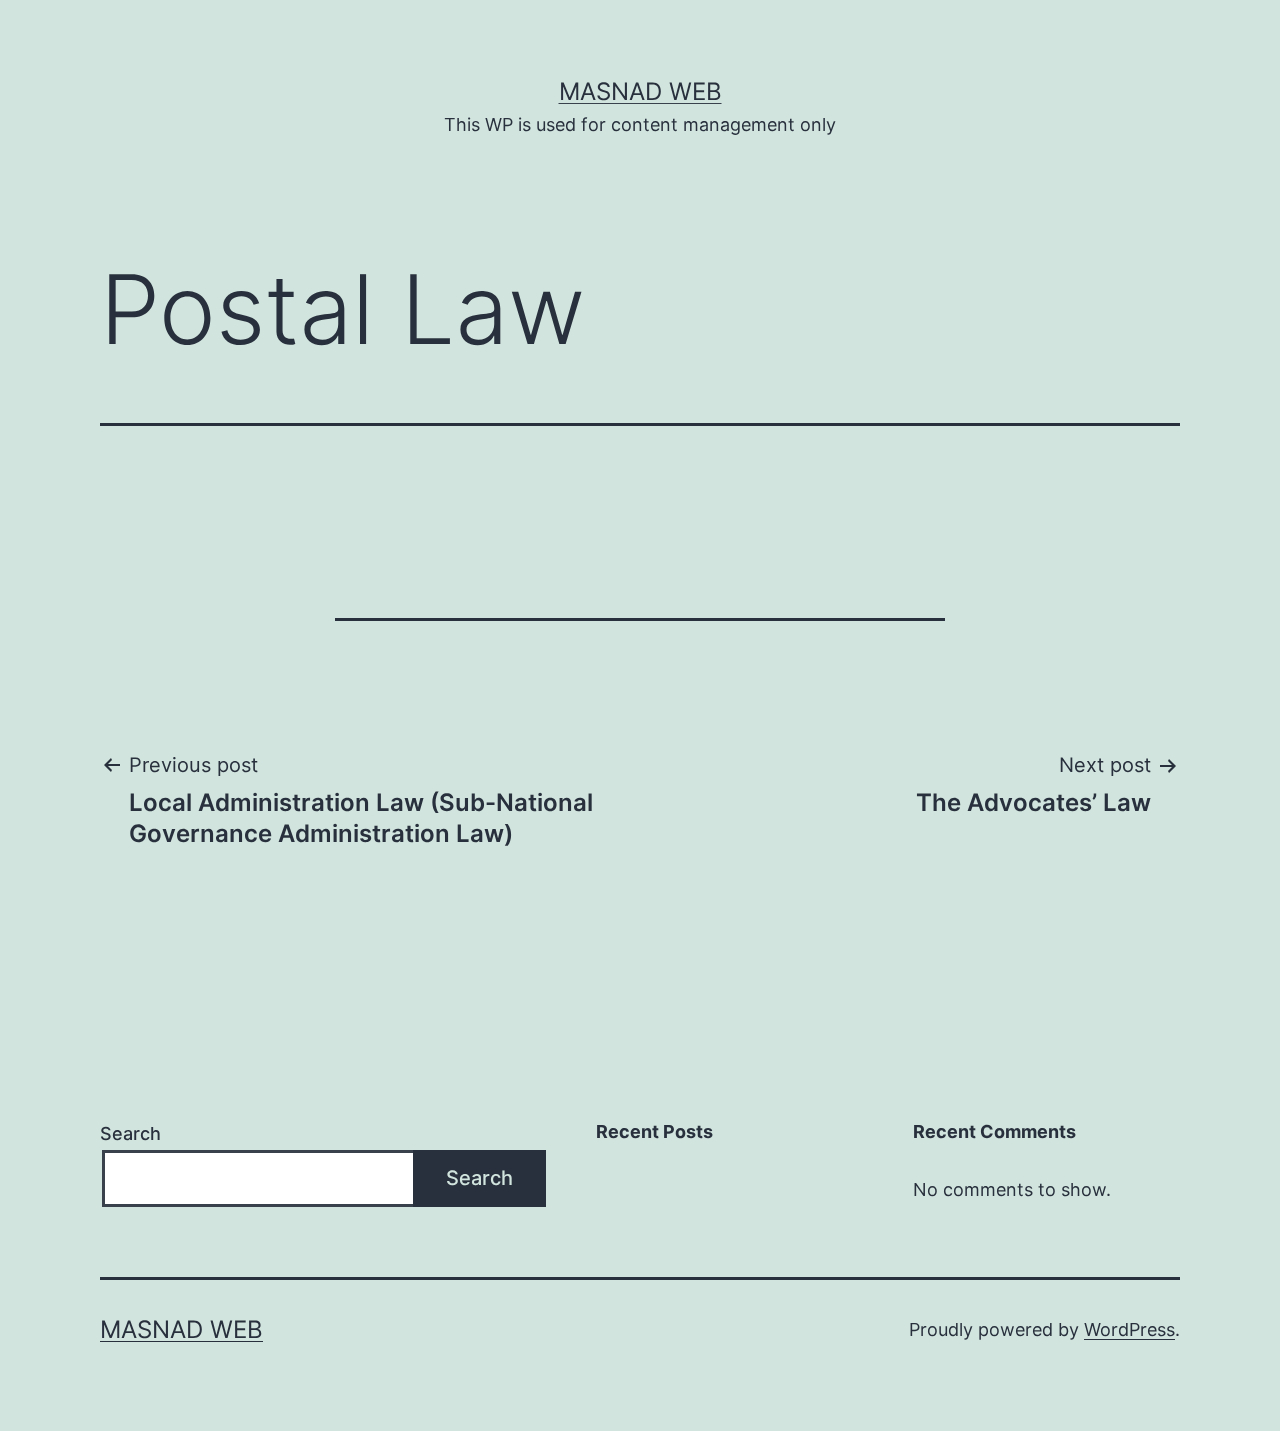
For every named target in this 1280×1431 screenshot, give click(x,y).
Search (130, 1133)
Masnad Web (640, 91)
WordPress (1129, 1329)
